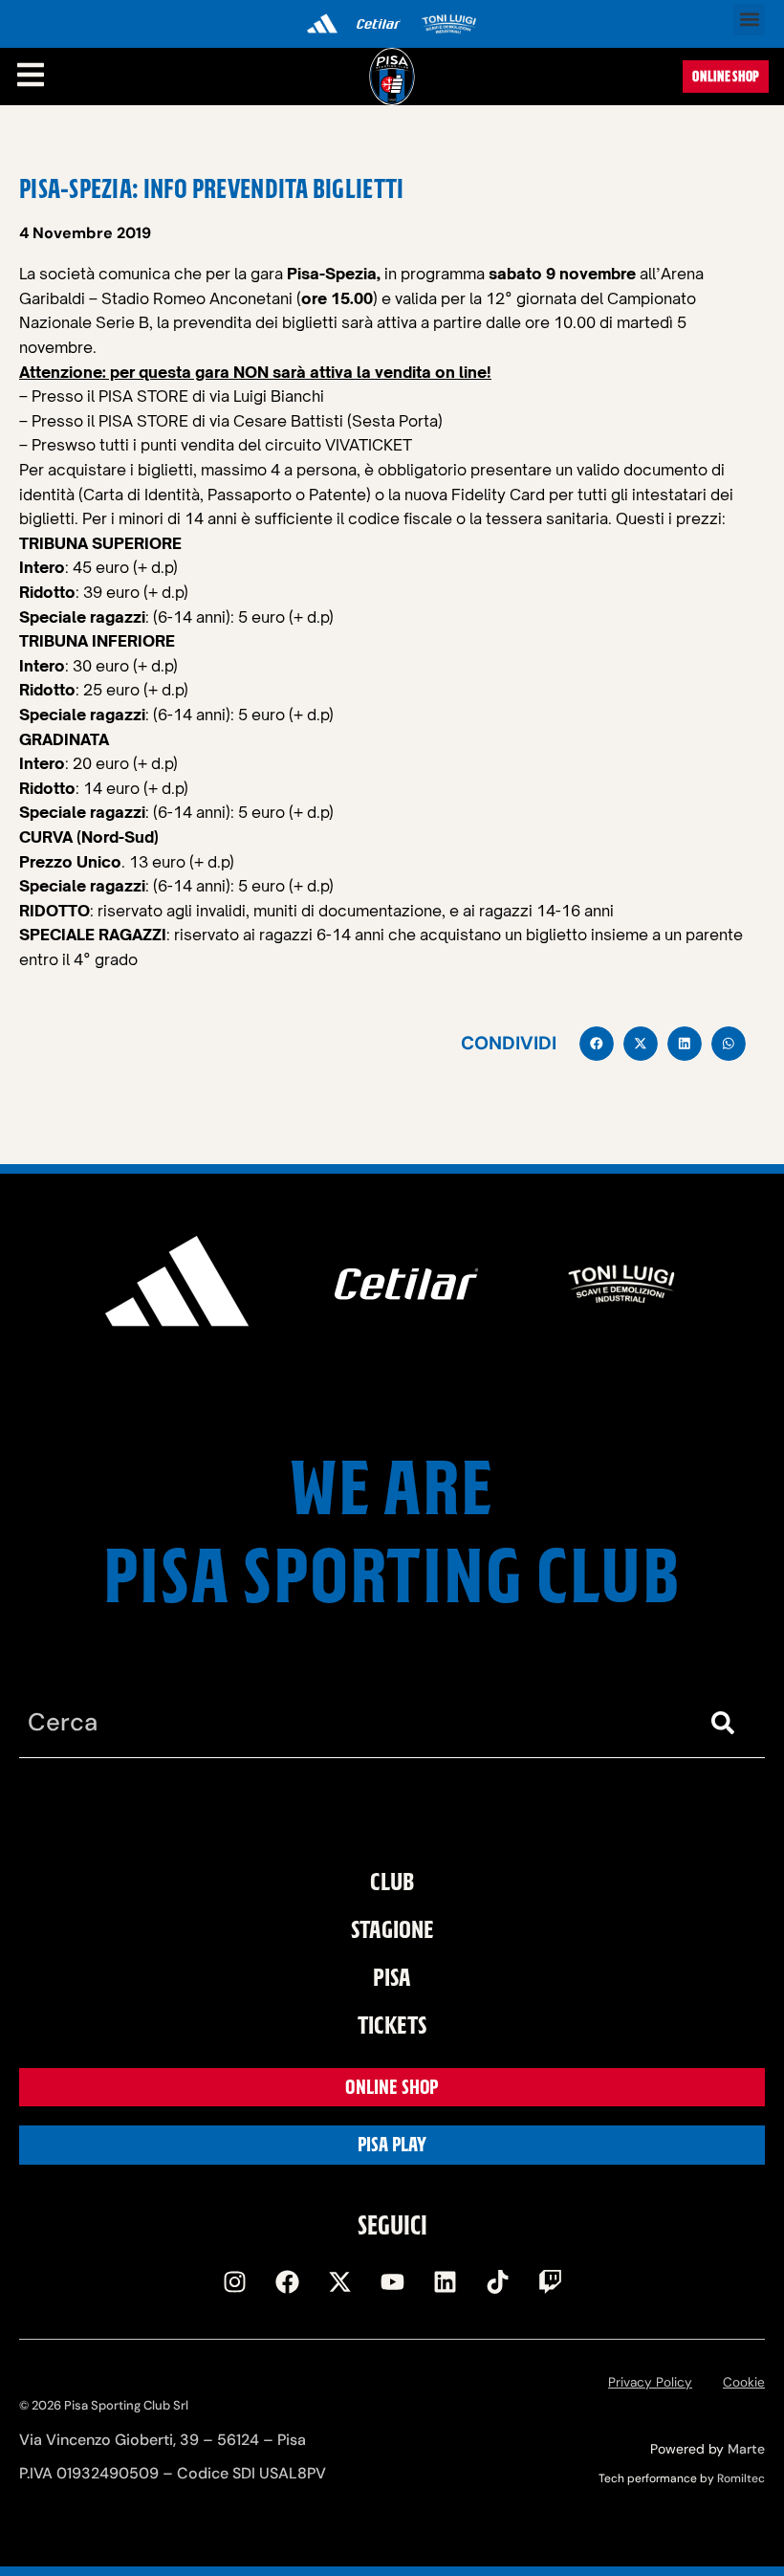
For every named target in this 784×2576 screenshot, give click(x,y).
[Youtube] (392, 2281)
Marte (746, 2449)
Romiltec (741, 2478)
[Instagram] (234, 2281)
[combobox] (354, 1723)
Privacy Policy (650, 2382)
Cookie (744, 2382)
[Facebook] (287, 2281)
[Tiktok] (497, 2281)
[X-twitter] (339, 2281)
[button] (749, 20)
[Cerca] (727, 1723)
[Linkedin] (445, 2281)
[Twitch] (550, 2281)
